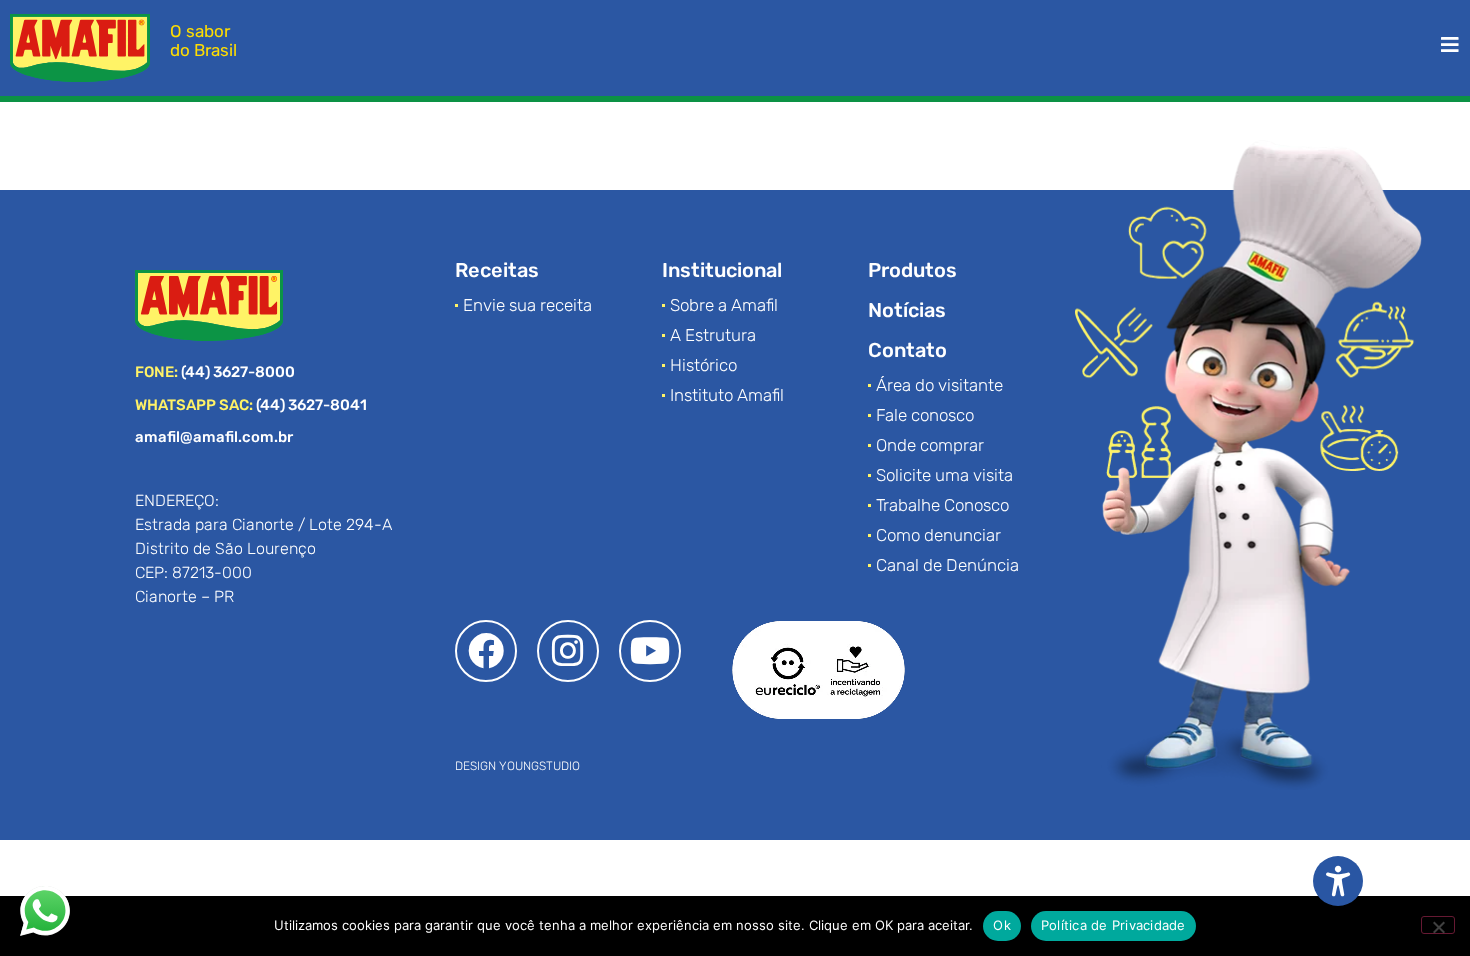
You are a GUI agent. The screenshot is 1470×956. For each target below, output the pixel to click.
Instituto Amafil (727, 395)
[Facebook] (486, 651)
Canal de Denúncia (947, 565)
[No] (1438, 925)
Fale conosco (925, 415)
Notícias (907, 310)
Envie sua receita (527, 305)
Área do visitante (939, 385)
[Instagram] (568, 651)
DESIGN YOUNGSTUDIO (517, 766)
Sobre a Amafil (724, 305)
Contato (907, 350)
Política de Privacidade (1113, 925)
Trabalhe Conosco (942, 505)
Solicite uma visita (944, 475)
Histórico (703, 365)
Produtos (912, 270)
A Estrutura (713, 335)
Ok (1002, 925)
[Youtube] (650, 651)
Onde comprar (930, 445)
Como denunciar (938, 535)
